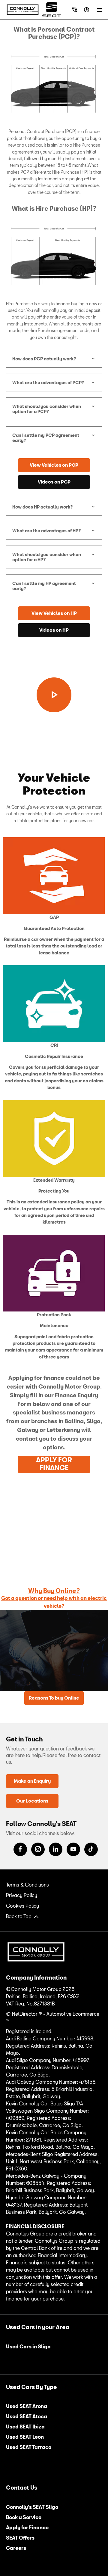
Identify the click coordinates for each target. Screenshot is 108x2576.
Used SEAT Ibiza (25, 2427)
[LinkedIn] (56, 1849)
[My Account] (87, 10)
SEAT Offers (20, 2538)
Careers (16, 2548)
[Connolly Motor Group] (23, 10)
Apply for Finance (27, 2527)
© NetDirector (22, 2014)
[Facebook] (20, 1849)
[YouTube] (73, 1849)
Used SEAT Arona (27, 2406)
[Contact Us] (75, 10)
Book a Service (24, 2517)
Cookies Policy (22, 1906)
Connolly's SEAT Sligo (32, 2507)
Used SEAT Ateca (27, 2416)
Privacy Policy (22, 1895)
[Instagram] (38, 1849)
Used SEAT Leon (25, 2437)
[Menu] (99, 10)
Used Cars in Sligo (28, 2346)
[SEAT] (52, 9)
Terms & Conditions (27, 1885)
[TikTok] (91, 1849)
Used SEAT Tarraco (29, 2447)
